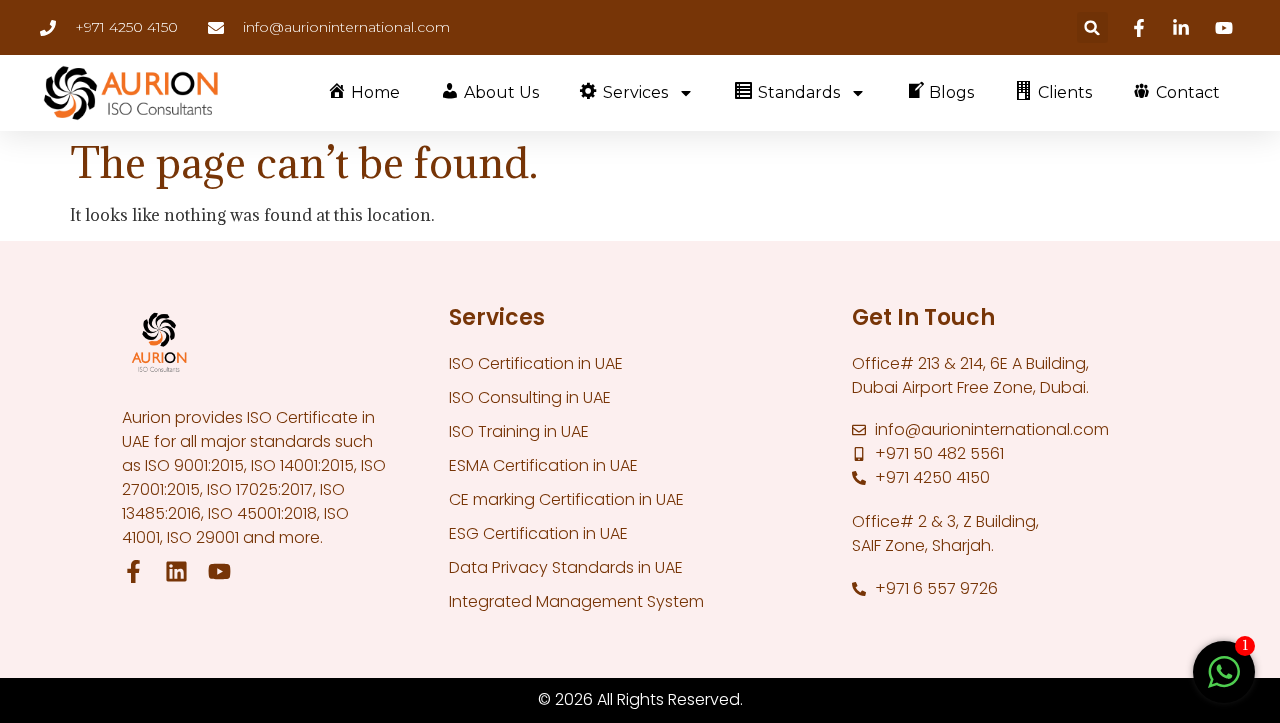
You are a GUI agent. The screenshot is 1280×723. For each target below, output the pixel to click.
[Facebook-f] (133, 571)
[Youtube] (1227, 28)
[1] (1224, 682)
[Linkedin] (1184, 28)
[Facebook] (1142, 28)
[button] (1092, 27)
